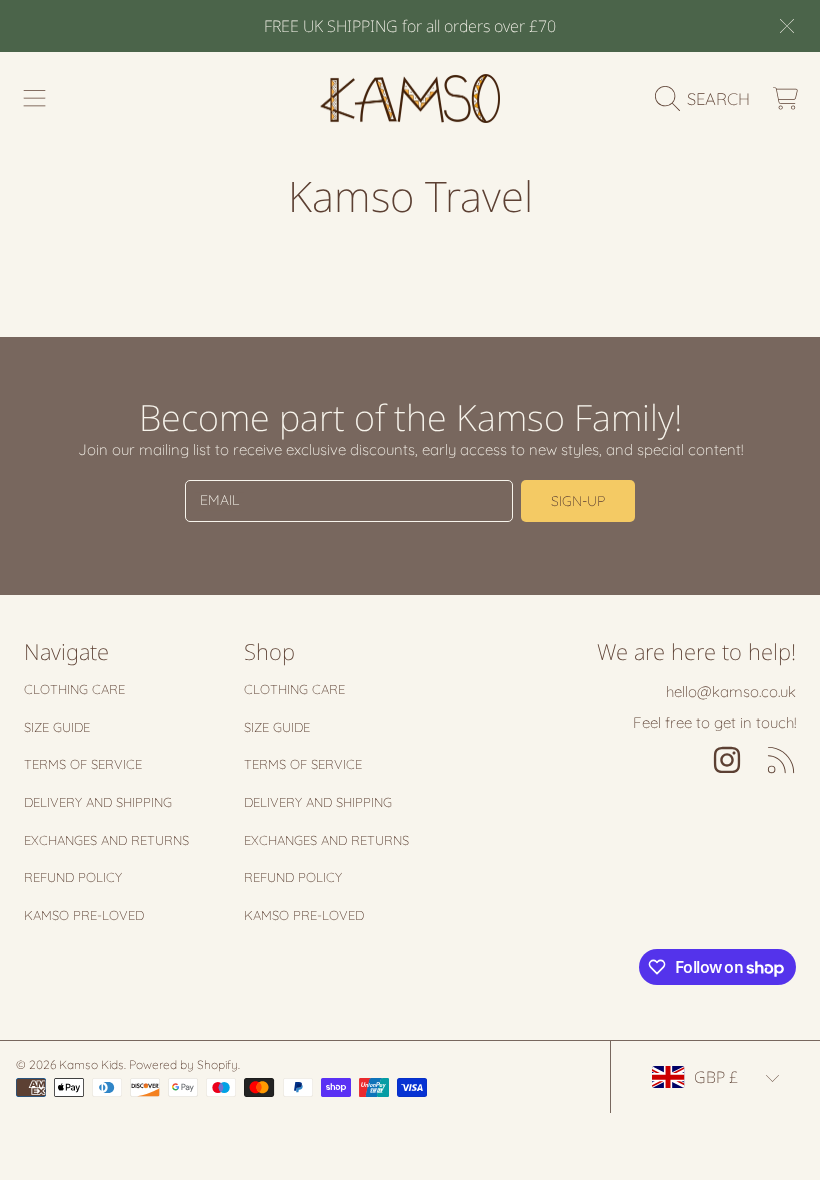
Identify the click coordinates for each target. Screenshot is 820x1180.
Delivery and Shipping (98, 802)
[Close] (787, 26)
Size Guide (57, 727)
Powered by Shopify (183, 1064)
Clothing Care (74, 689)
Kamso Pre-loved (84, 915)
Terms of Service (83, 764)
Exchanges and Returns (106, 840)
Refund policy (73, 877)
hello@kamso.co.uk (731, 691)
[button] (35, 99)
